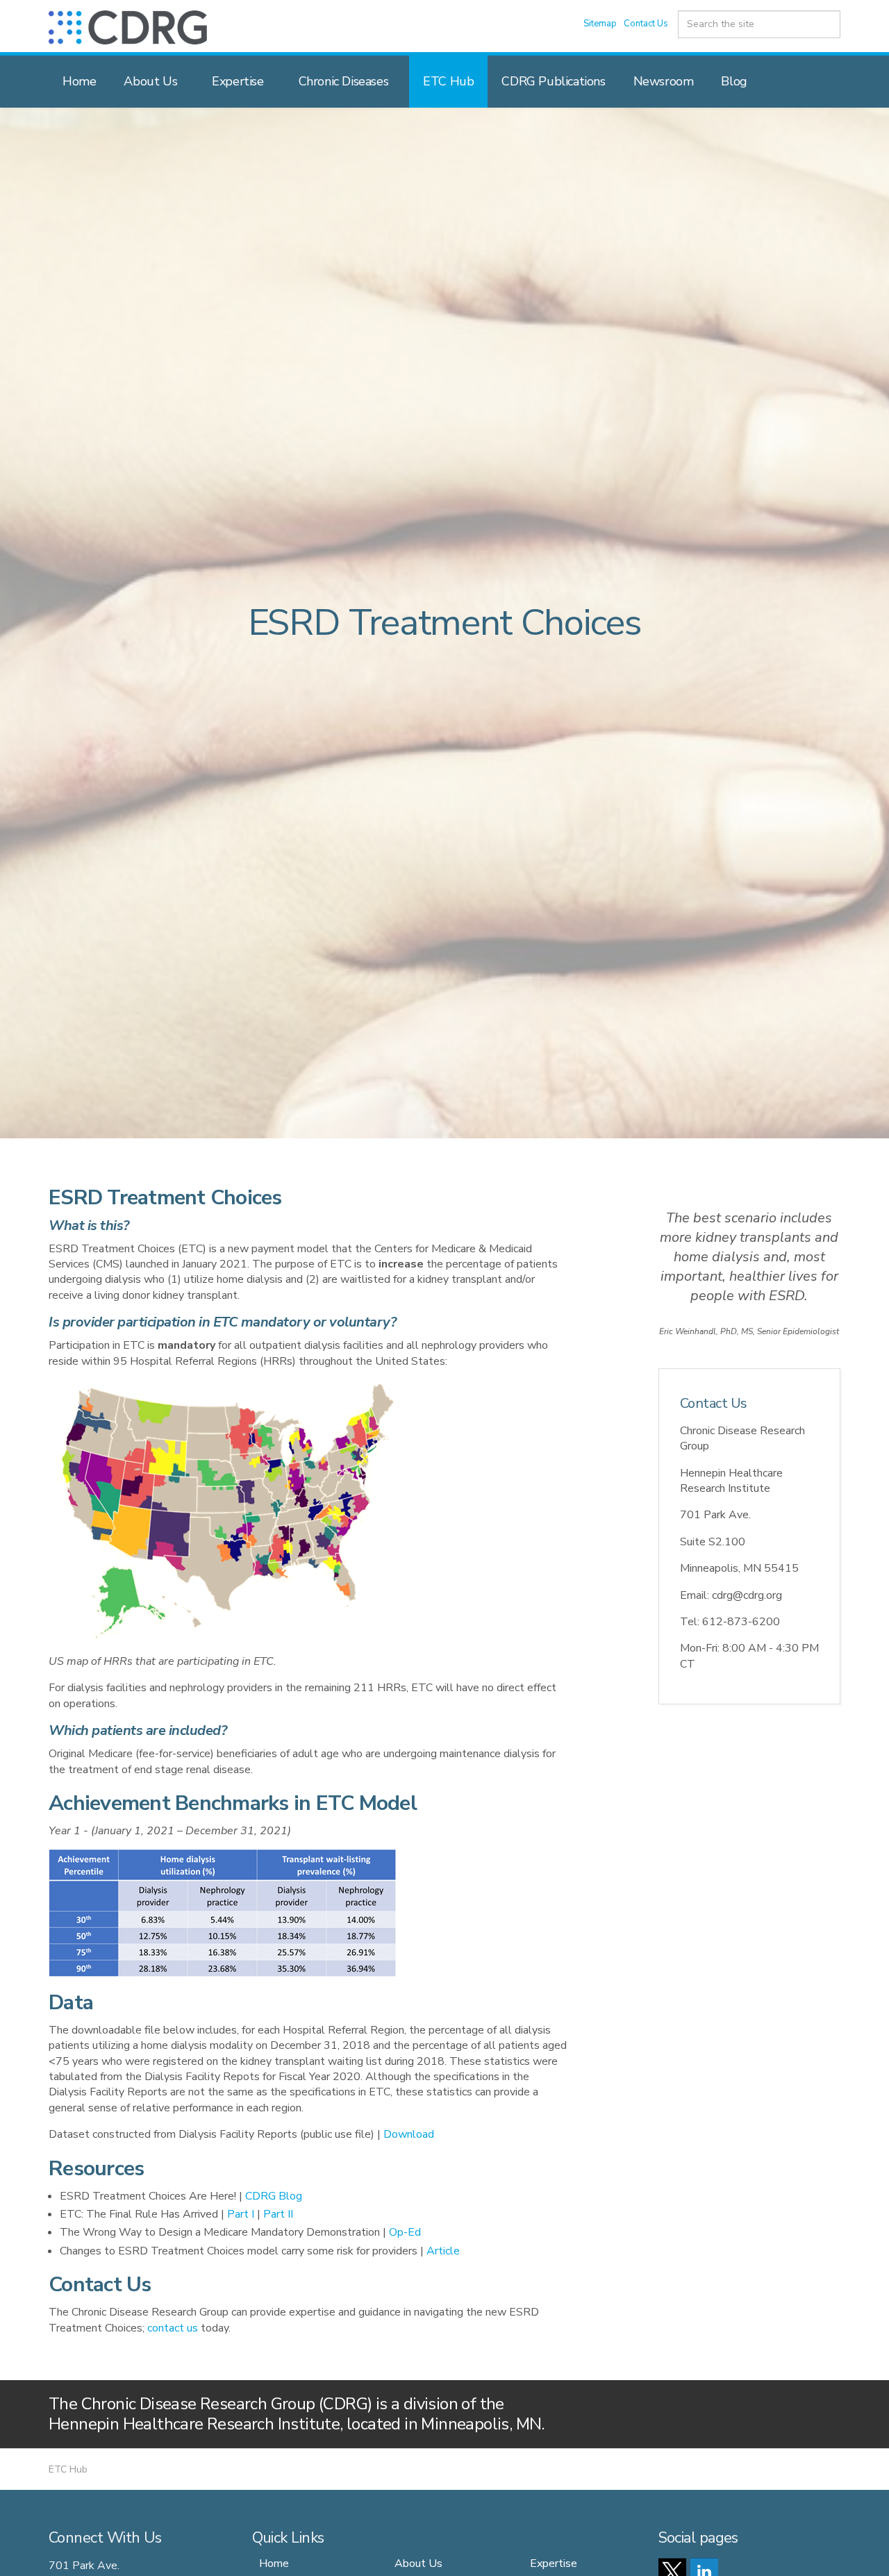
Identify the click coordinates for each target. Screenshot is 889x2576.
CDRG (128, 27)
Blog (734, 81)
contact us (173, 2328)
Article (443, 2251)
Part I (241, 2214)
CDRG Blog (274, 2196)
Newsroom (664, 81)
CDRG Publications (553, 81)
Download (409, 2134)
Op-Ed (405, 2232)
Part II (278, 2214)
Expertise (238, 81)
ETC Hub (448, 81)
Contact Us (646, 24)
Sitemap (600, 24)
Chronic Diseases (344, 81)
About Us (150, 81)
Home (79, 81)
